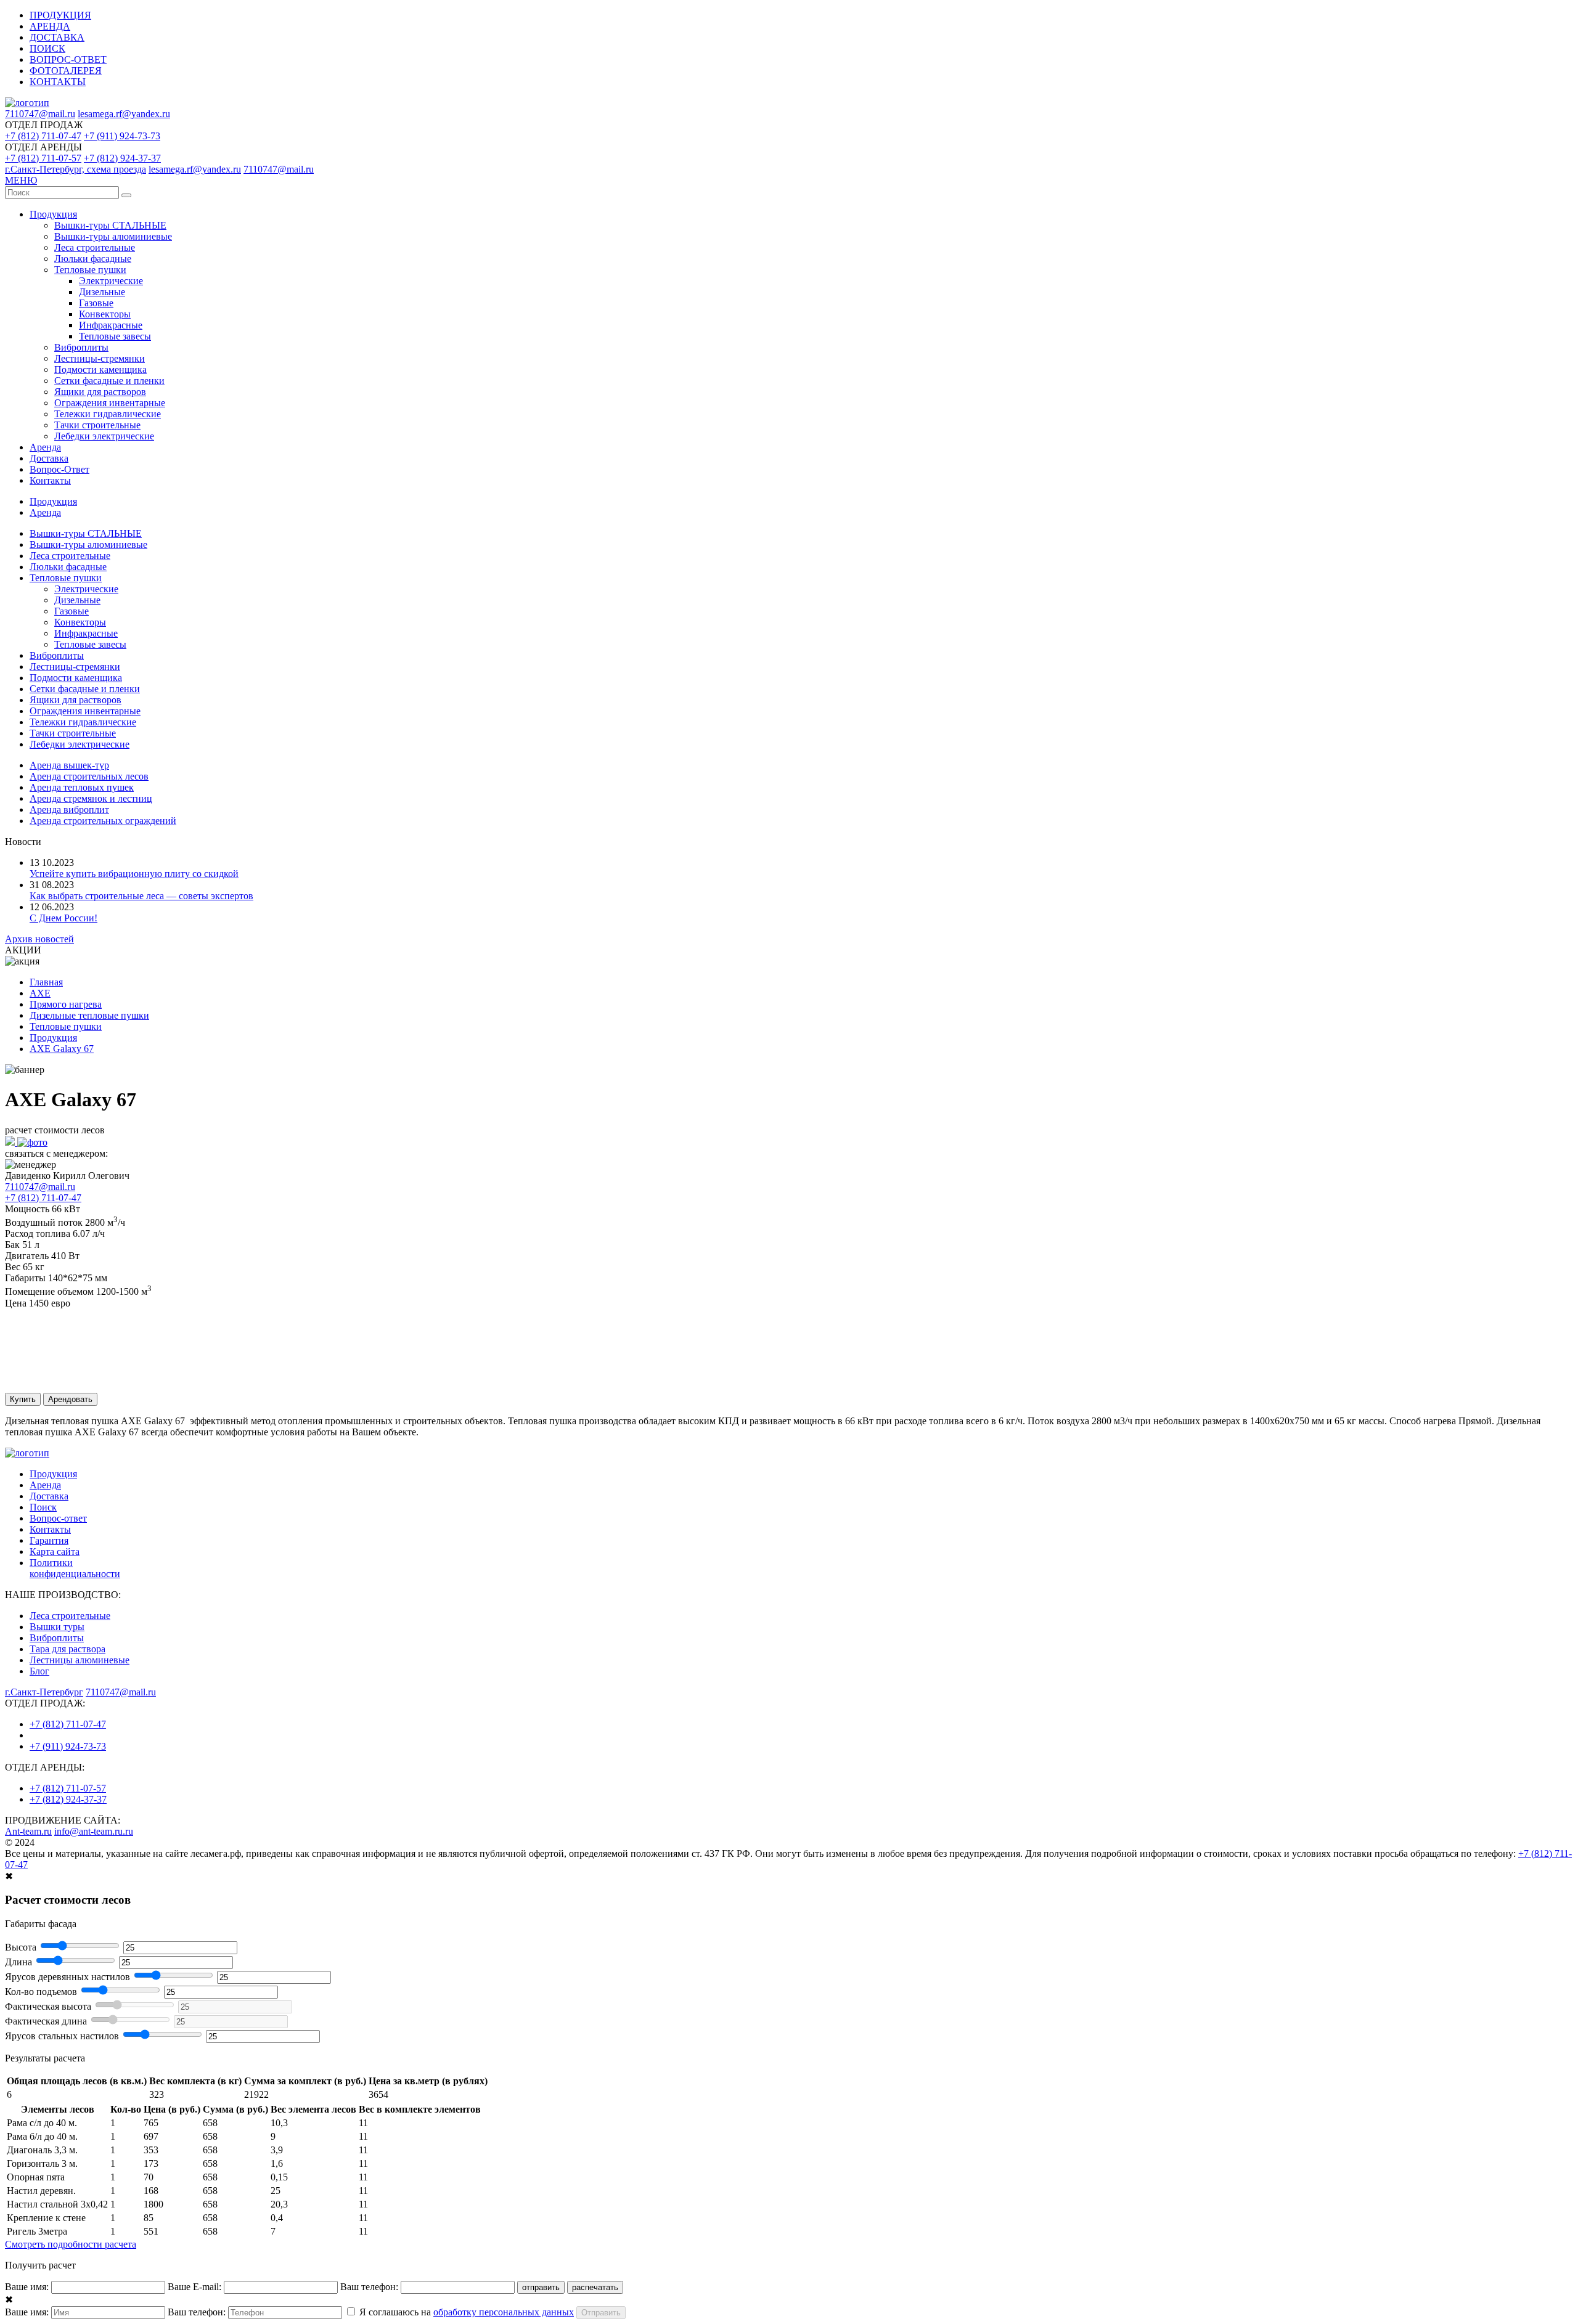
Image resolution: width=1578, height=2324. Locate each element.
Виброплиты (81, 347)
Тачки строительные (97, 425)
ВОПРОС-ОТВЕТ (68, 59)
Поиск (43, 1507)
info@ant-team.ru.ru (94, 1831)
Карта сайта (55, 1551)
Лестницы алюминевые (80, 1660)
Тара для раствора (67, 1649)
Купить (23, 1399)
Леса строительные (95, 247)
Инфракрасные (111, 325)
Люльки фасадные (93, 259)
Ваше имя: (27, 2287)
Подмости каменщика (100, 369)
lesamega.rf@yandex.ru (124, 114)
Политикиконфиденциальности (75, 1568)
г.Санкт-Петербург (44, 1692)
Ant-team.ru (28, 1831)
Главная (46, 982)
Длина (18, 1962)
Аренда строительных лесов (89, 776)
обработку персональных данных (504, 2312)
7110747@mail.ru (40, 114)
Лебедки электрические (104, 436)
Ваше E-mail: (194, 2287)
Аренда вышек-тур (69, 765)
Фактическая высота (48, 2006)
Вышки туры (57, 1627)
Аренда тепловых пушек (82, 787)
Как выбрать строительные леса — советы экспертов (141, 896)
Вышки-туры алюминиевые (113, 236)
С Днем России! (63, 918)
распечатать (595, 2287)
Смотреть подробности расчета (71, 2244)
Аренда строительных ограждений (103, 821)
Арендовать (70, 1399)
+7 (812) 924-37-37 (122, 158)
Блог (39, 1671)
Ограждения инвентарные (110, 403)
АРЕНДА (50, 26)
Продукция (53, 214)
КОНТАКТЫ (58, 82)
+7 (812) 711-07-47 (43, 136)
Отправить (601, 2313)
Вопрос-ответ (58, 1518)
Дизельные (102, 292)
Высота (21, 1947)
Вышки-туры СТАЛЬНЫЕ (110, 225)
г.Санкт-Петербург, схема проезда (76, 169)
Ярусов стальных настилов (62, 2036)
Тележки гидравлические (108, 414)
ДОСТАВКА (57, 37)
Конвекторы (105, 314)
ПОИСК (47, 48)
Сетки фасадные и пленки (109, 381)
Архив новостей (39, 939)
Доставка (49, 458)
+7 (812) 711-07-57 (43, 158)
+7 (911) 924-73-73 (122, 136)
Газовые (96, 303)
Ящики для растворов (100, 392)
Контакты (50, 480)
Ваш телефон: (369, 2287)
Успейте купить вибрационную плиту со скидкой (134, 874)
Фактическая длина (46, 2021)
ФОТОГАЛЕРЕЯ (66, 71)
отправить (541, 2287)
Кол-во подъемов (41, 1992)
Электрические (111, 281)
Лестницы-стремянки (100, 358)
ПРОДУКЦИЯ (60, 15)
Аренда (45, 447)
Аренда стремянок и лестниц (91, 798)
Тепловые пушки (90, 270)
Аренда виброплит (69, 809)
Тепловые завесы (115, 336)
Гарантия (49, 1540)
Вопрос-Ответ (59, 469)
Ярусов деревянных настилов (67, 1977)
